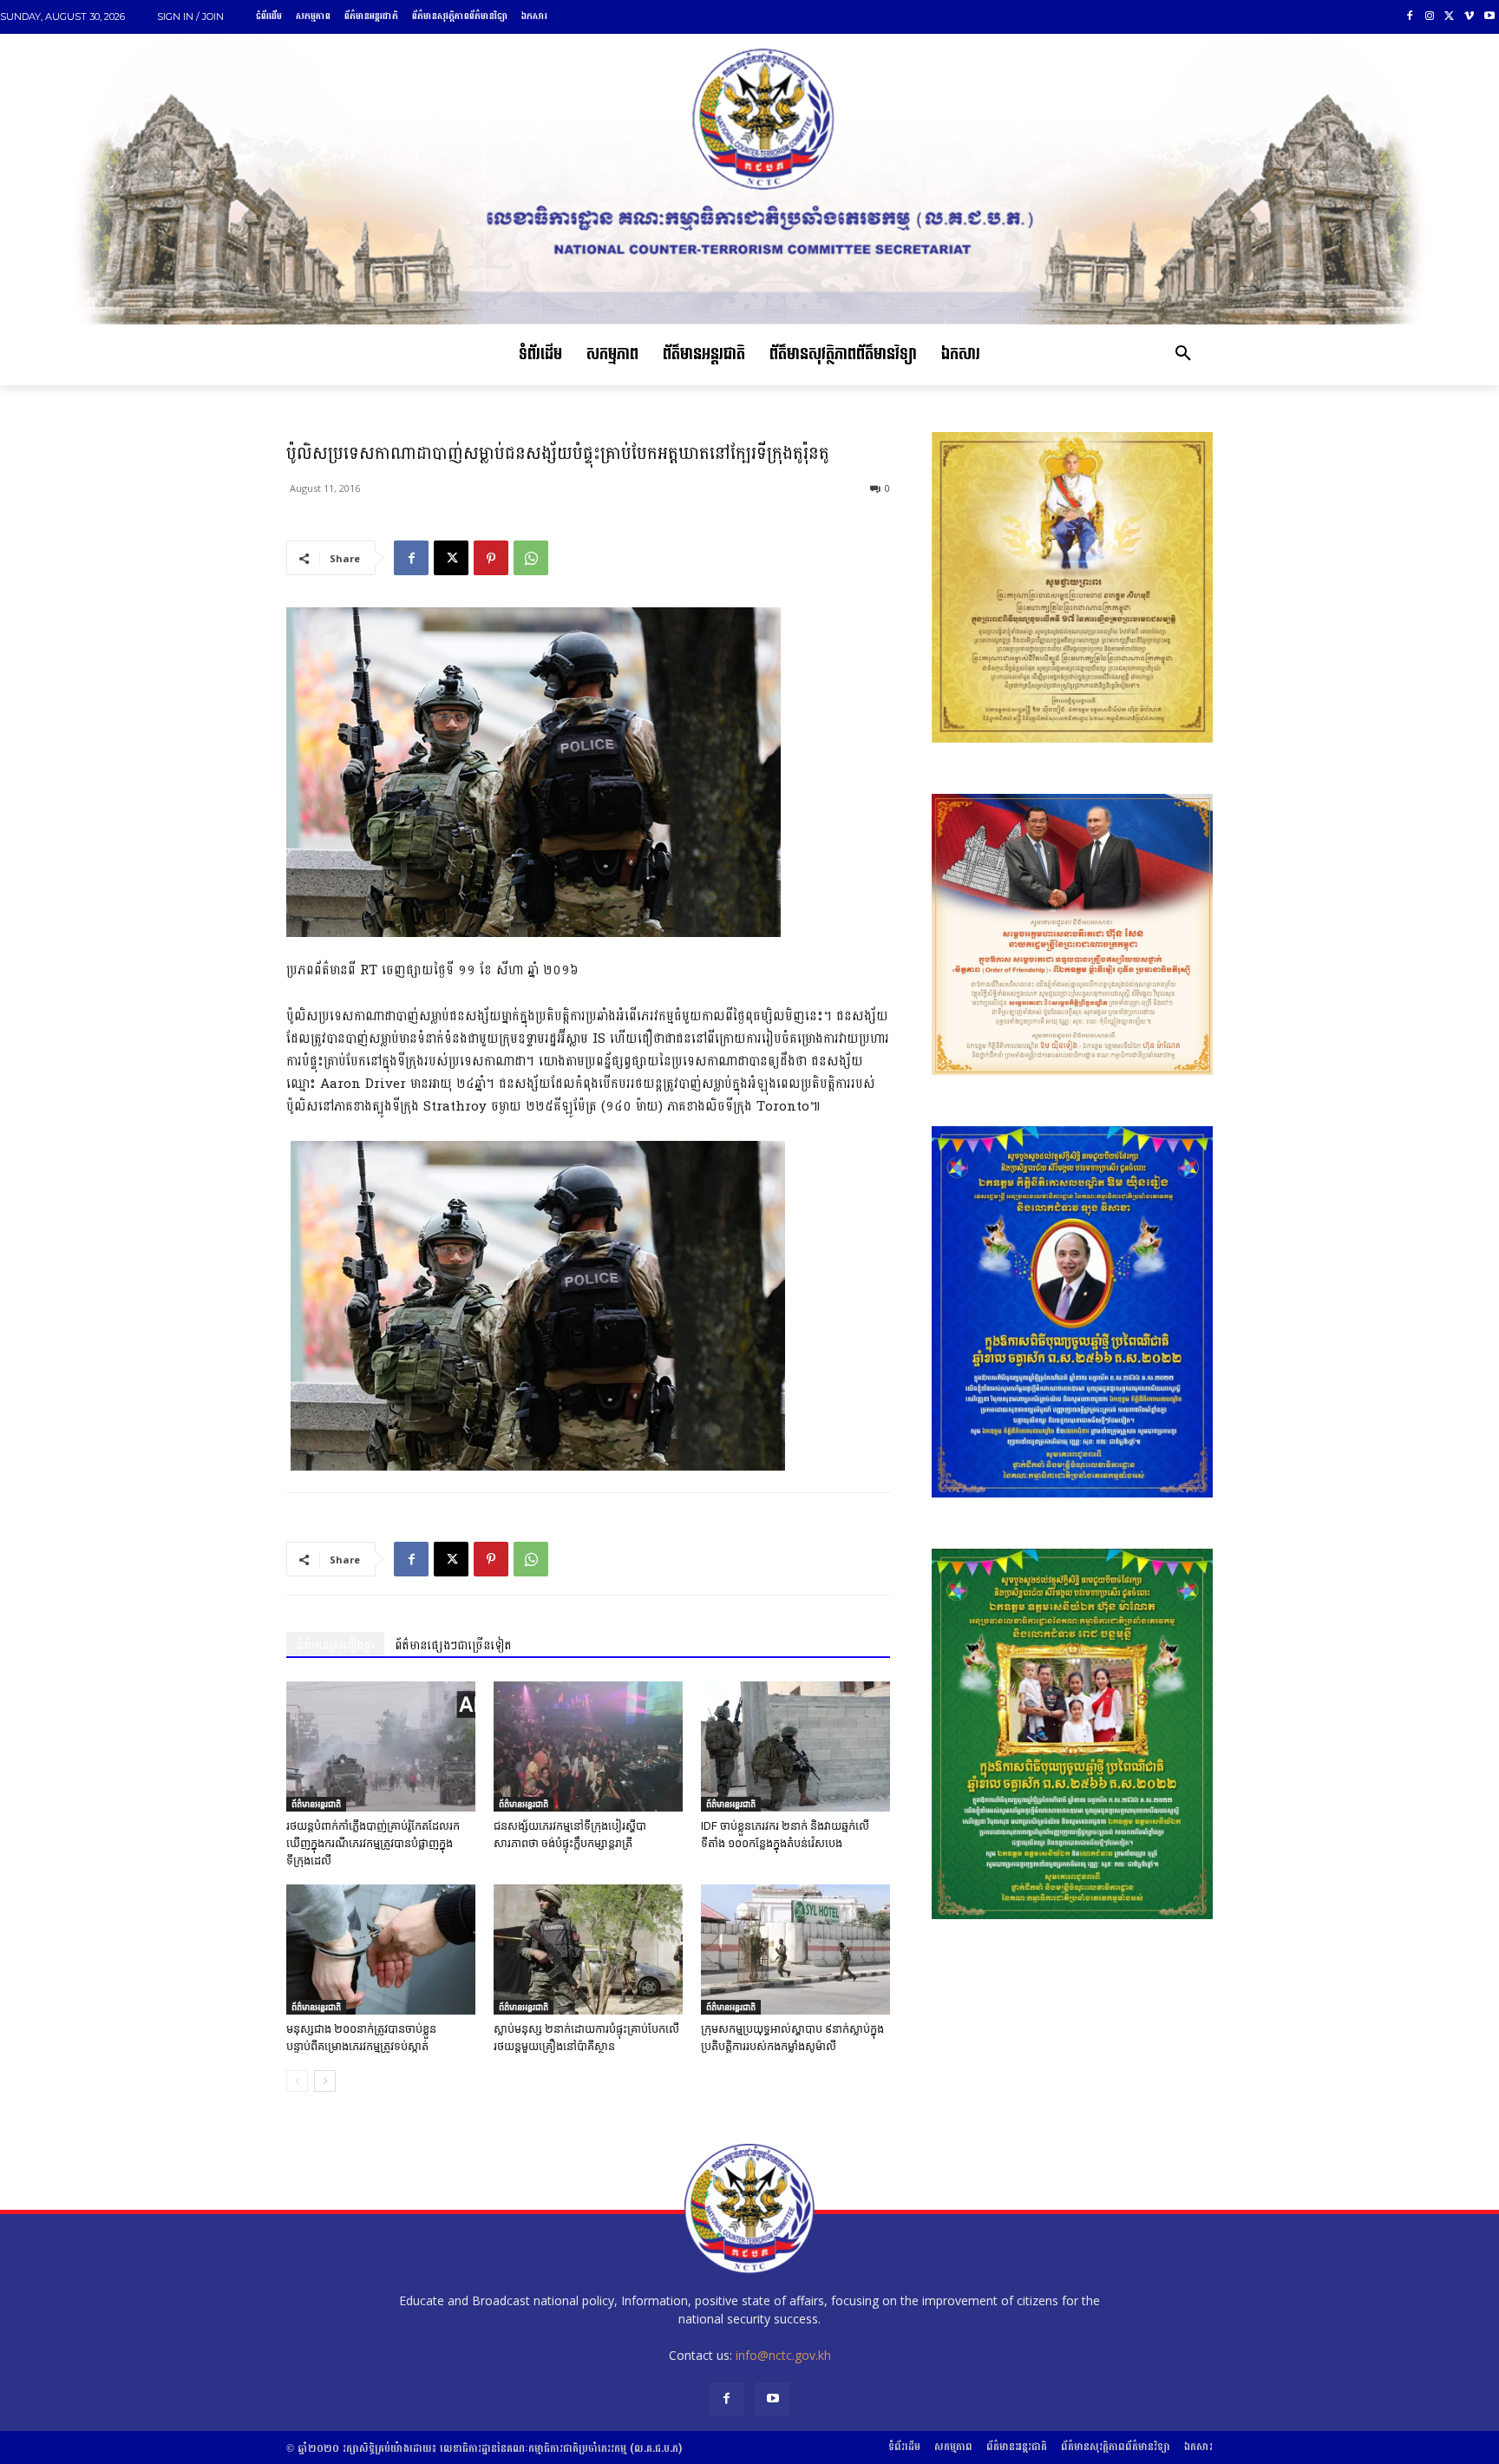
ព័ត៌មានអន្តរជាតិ (316, 1804)
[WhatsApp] (531, 558)
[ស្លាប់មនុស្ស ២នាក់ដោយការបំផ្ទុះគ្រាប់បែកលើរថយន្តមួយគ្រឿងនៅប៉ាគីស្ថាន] (588, 1950)
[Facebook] (1410, 17)
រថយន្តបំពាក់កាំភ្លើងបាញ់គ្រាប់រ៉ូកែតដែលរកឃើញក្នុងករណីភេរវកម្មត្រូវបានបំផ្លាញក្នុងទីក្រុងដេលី (373, 1843)
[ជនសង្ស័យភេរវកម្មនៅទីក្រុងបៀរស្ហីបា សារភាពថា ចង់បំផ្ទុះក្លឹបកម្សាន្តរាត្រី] (588, 1746)
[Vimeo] (1469, 17)
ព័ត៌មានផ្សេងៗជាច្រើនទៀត (453, 1645)
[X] (1450, 17)
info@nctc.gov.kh (783, 2355)
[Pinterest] (491, 558)
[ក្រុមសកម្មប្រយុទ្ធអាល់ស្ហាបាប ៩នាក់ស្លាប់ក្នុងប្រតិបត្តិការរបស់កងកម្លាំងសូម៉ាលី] (795, 1950)
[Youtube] (1489, 17)
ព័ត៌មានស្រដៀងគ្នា (335, 1645)
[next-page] (325, 2081)
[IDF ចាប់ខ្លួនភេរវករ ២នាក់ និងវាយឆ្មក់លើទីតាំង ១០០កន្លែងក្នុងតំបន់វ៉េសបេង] (795, 1746)
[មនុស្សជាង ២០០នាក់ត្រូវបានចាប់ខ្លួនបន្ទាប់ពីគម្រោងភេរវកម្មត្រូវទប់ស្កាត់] (381, 1950)
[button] (1183, 355)
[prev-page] (297, 2081)
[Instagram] (1430, 17)
